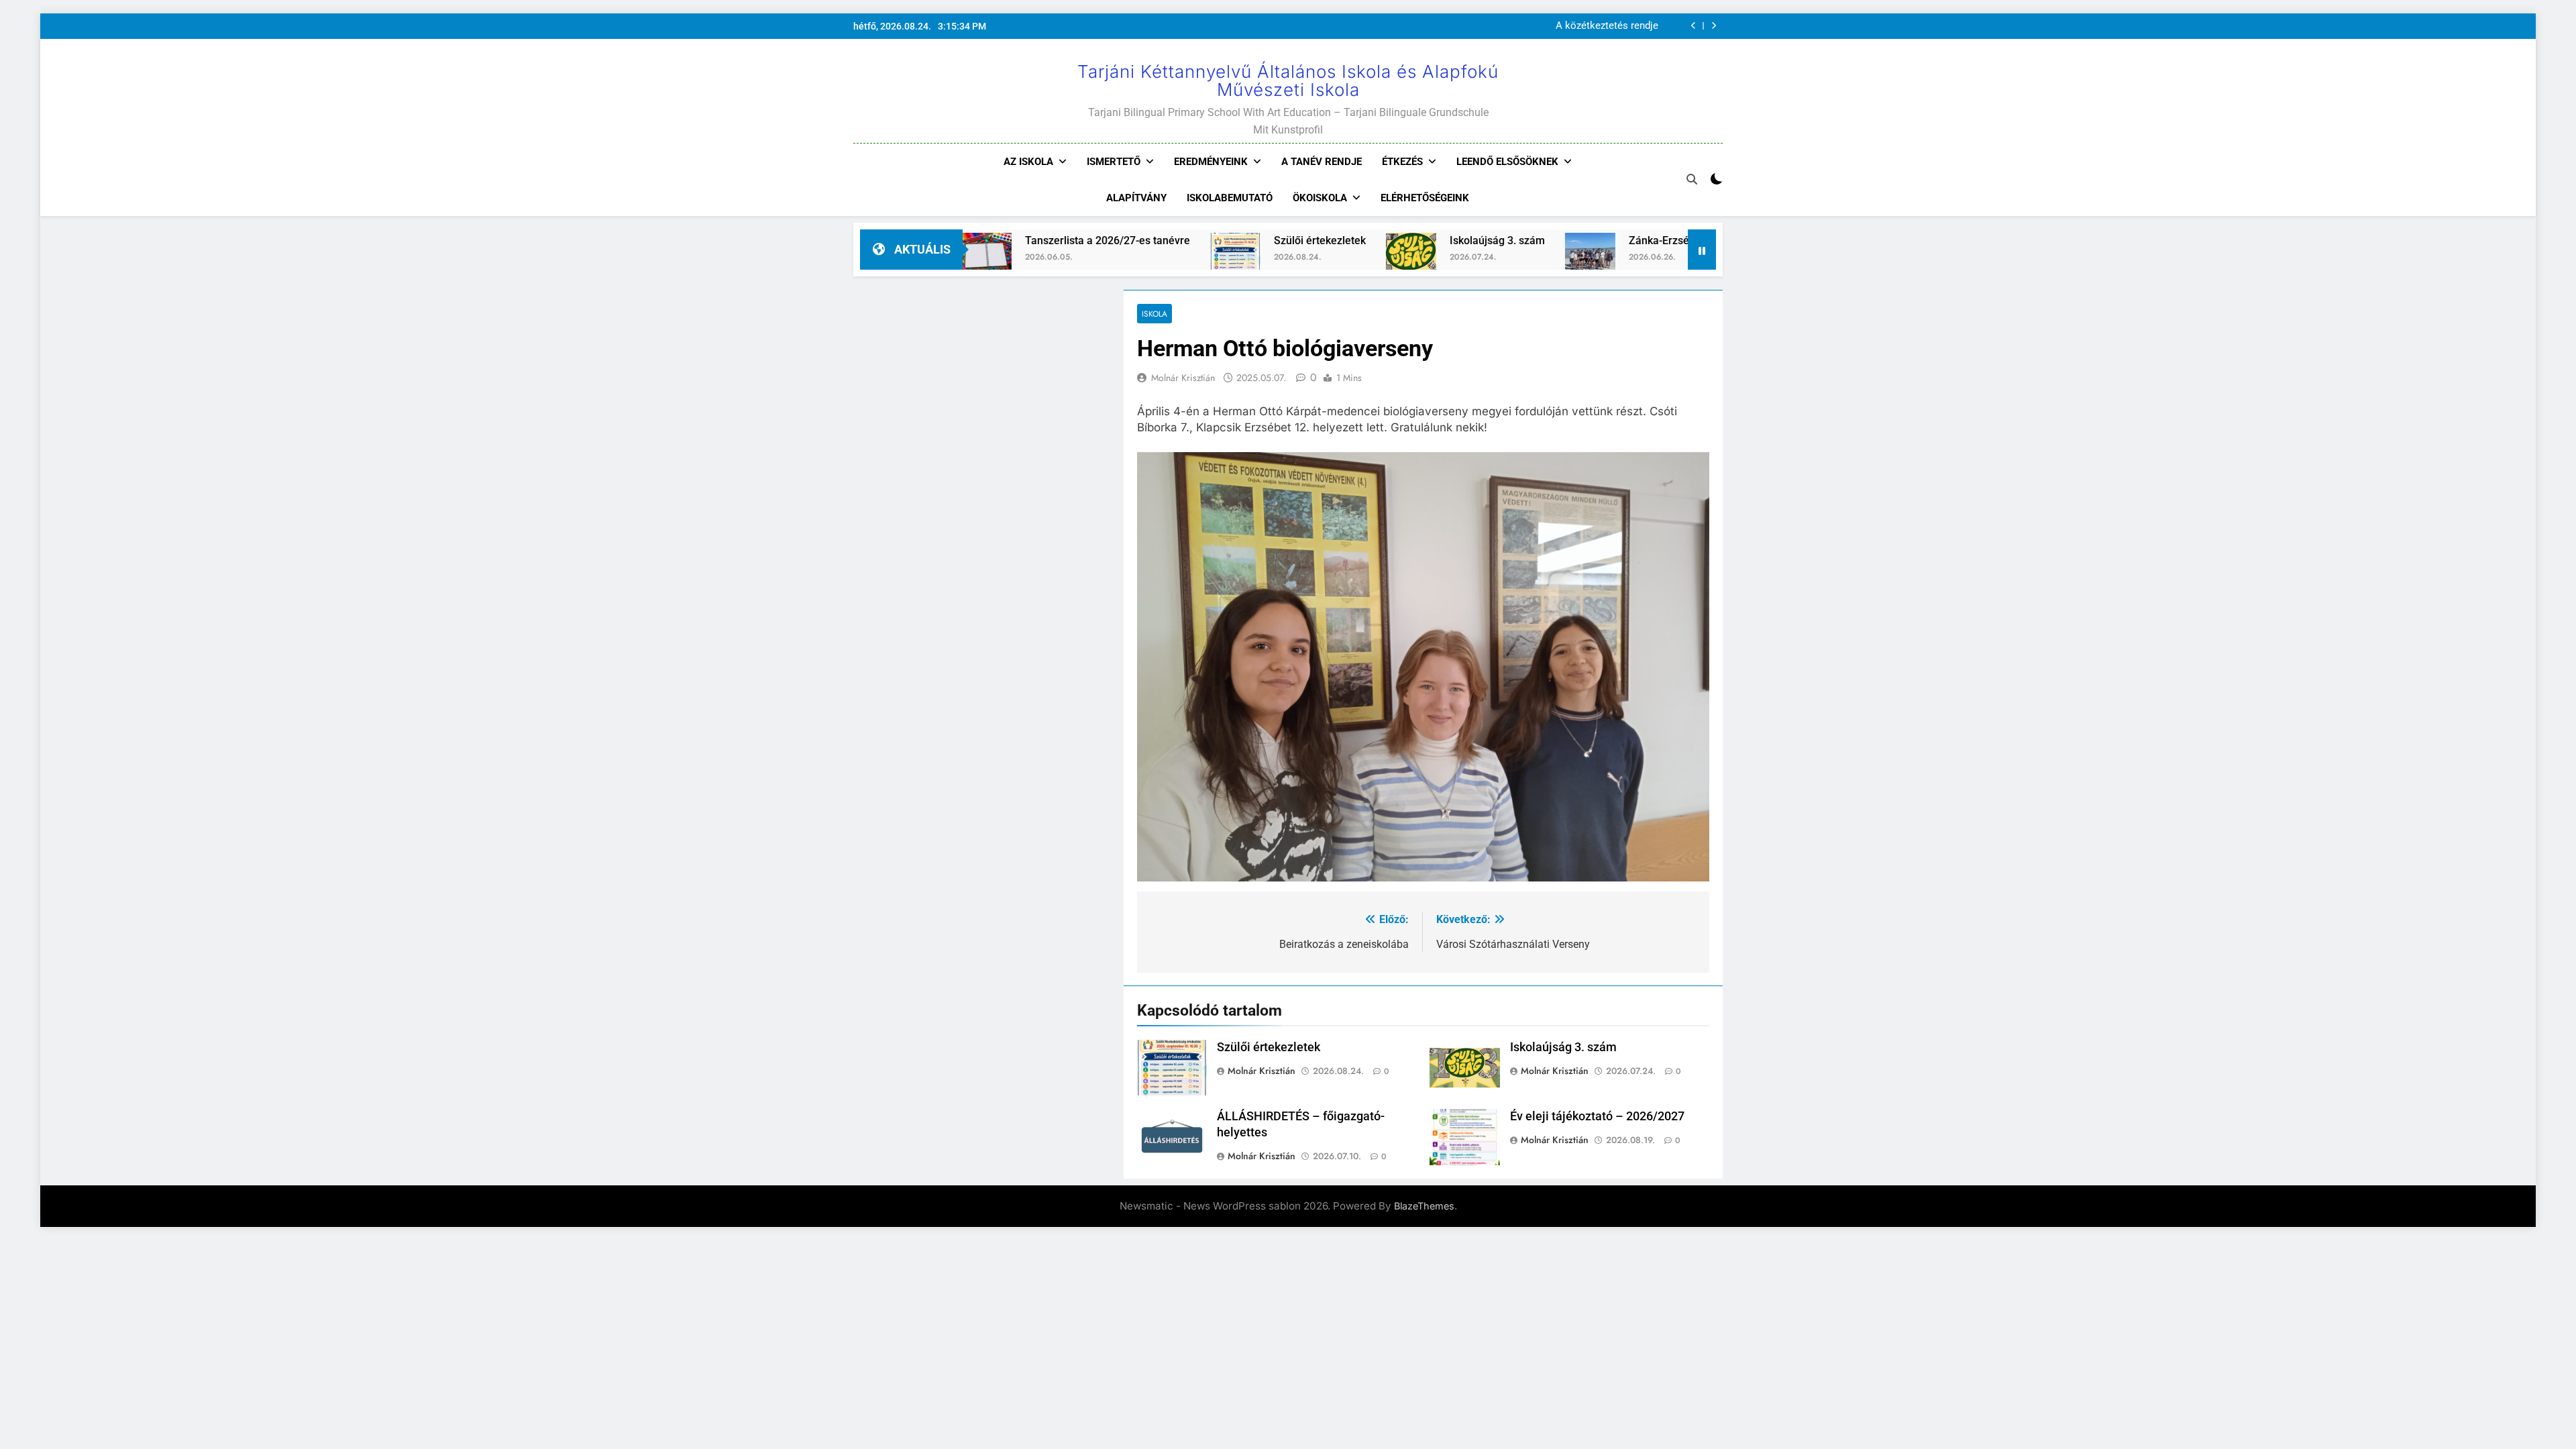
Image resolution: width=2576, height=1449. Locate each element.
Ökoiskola (1320, 198)
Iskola (1155, 314)
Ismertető (1114, 162)
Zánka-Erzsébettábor (1577, 240)
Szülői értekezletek (1218, 240)
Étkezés (1402, 162)
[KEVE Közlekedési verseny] (1673, 258)
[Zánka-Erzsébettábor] (1488, 258)
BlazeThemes (1424, 1206)
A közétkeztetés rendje (1607, 26)
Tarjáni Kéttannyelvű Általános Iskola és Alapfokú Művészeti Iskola (1288, 80)
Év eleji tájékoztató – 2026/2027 (1597, 1116)
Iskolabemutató (1230, 198)
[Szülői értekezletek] (1133, 258)
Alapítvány (1136, 198)
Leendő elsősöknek (1507, 162)
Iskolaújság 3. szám (1395, 240)
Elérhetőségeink (1425, 198)
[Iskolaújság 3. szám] (1309, 258)
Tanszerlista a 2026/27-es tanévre (1006, 240)
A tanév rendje (1322, 162)
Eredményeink (1211, 162)
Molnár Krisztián (1183, 378)
